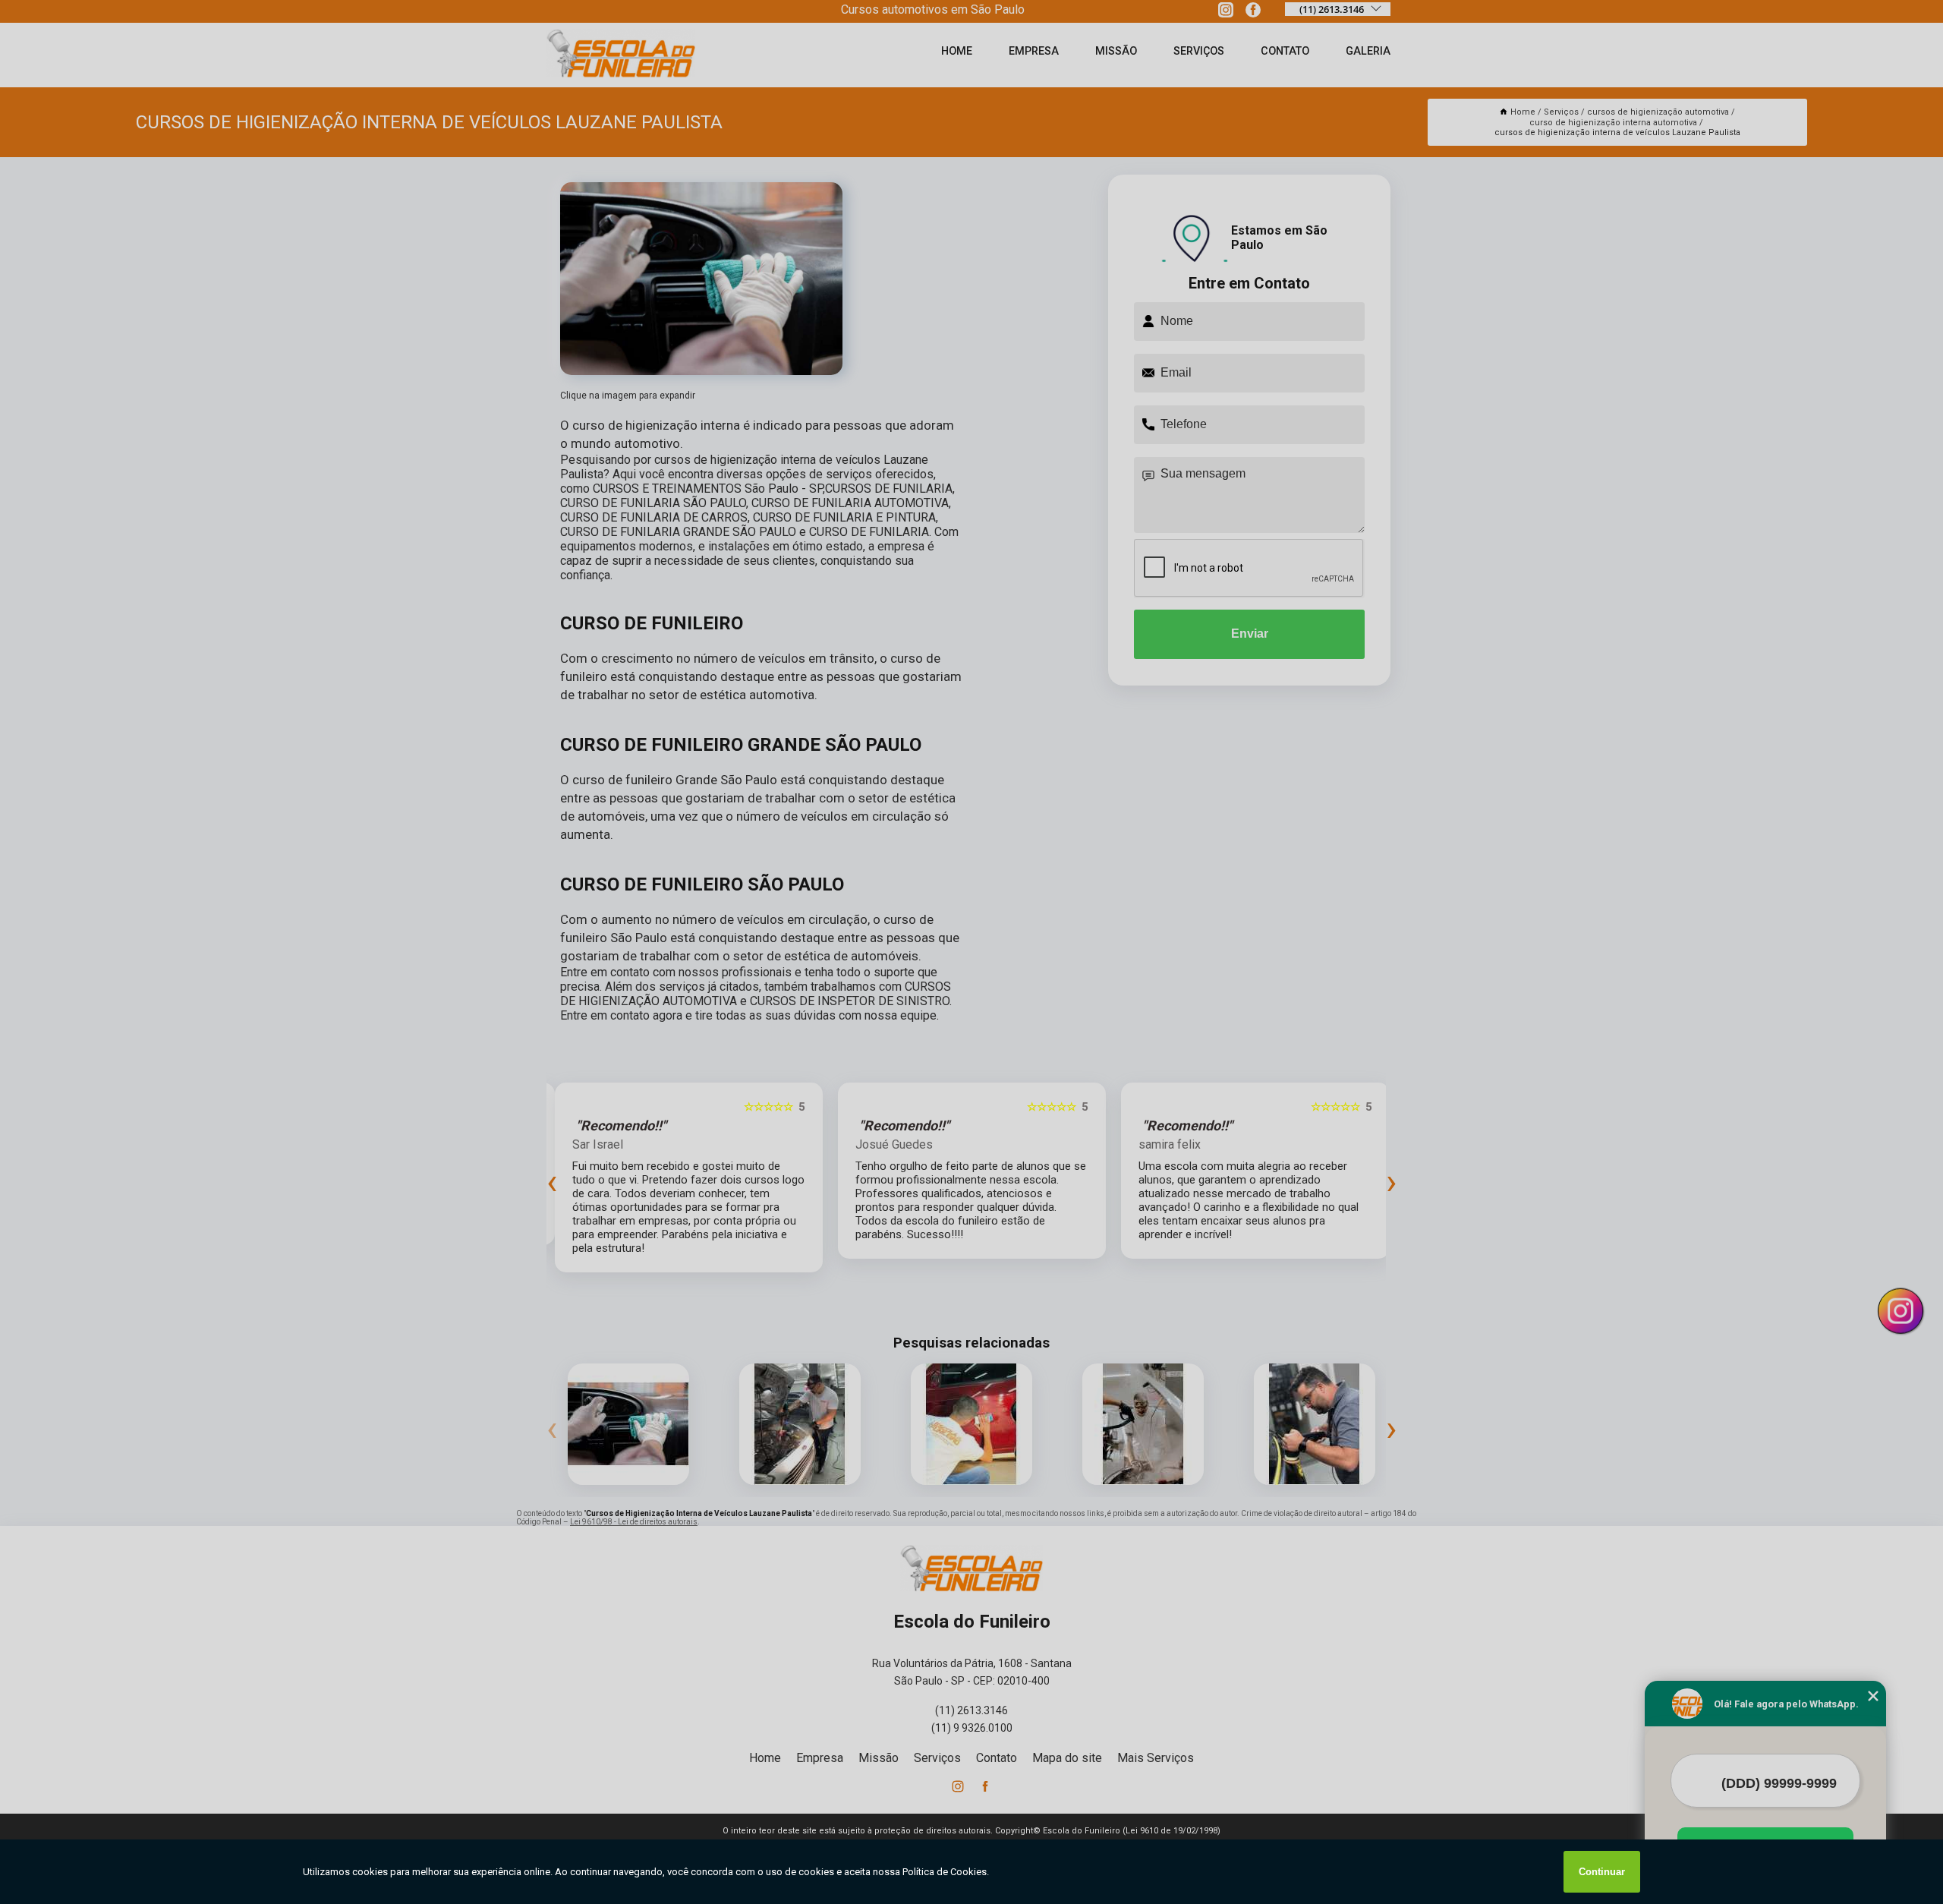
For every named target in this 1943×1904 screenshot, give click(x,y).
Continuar (1602, 1872)
